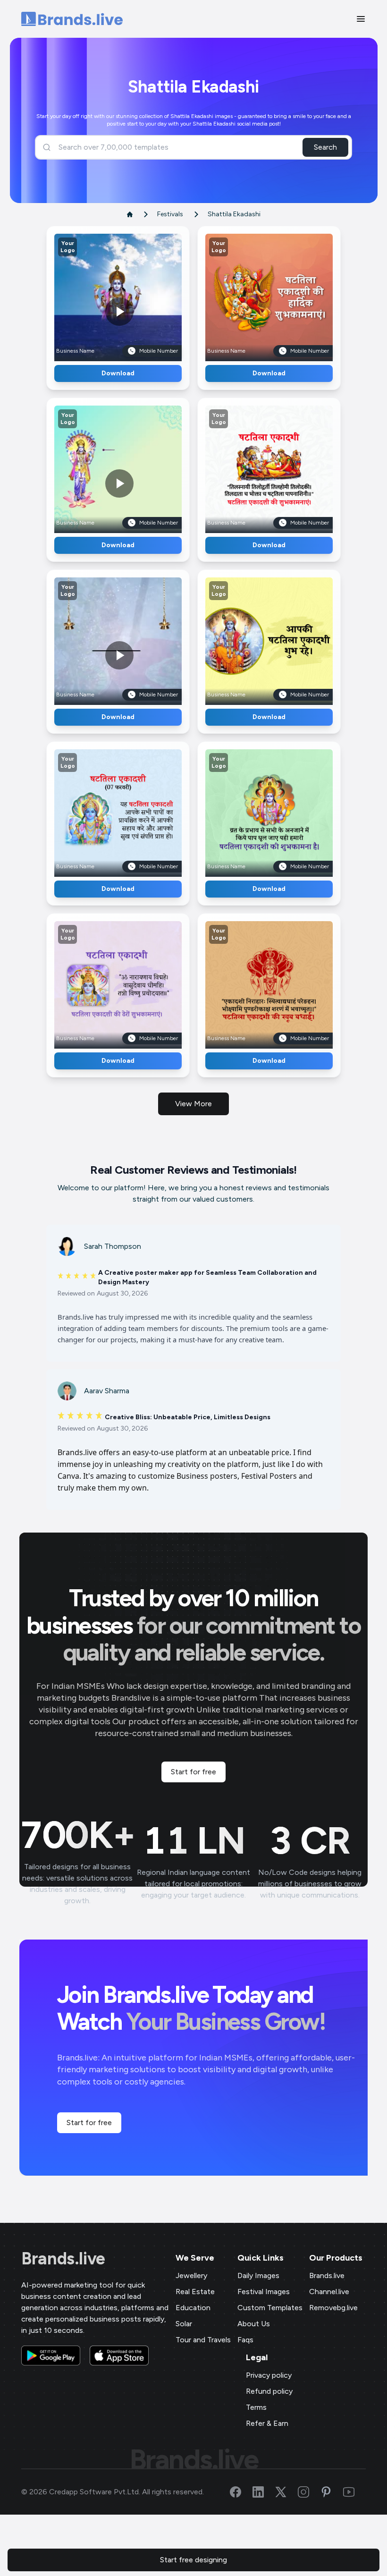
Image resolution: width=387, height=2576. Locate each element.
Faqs (245, 2340)
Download (118, 373)
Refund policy (269, 2391)
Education (193, 2308)
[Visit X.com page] (286, 2492)
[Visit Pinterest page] (332, 2492)
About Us (254, 2324)
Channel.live (329, 2292)
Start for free (193, 1772)
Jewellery (191, 2275)
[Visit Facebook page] (241, 2492)
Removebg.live (333, 2308)
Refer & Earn (267, 2423)
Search (325, 147)
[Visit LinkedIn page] (264, 2492)
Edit (98, 294)
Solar (184, 2324)
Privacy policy (269, 2375)
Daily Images (258, 2275)
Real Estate (195, 2292)
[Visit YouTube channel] (354, 2492)
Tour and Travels (203, 2340)
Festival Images (264, 2292)
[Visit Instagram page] (309, 2492)
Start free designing (193, 2560)
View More (193, 1104)
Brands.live (63, 2259)
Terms (256, 2407)
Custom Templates (270, 2308)
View (134, 294)
